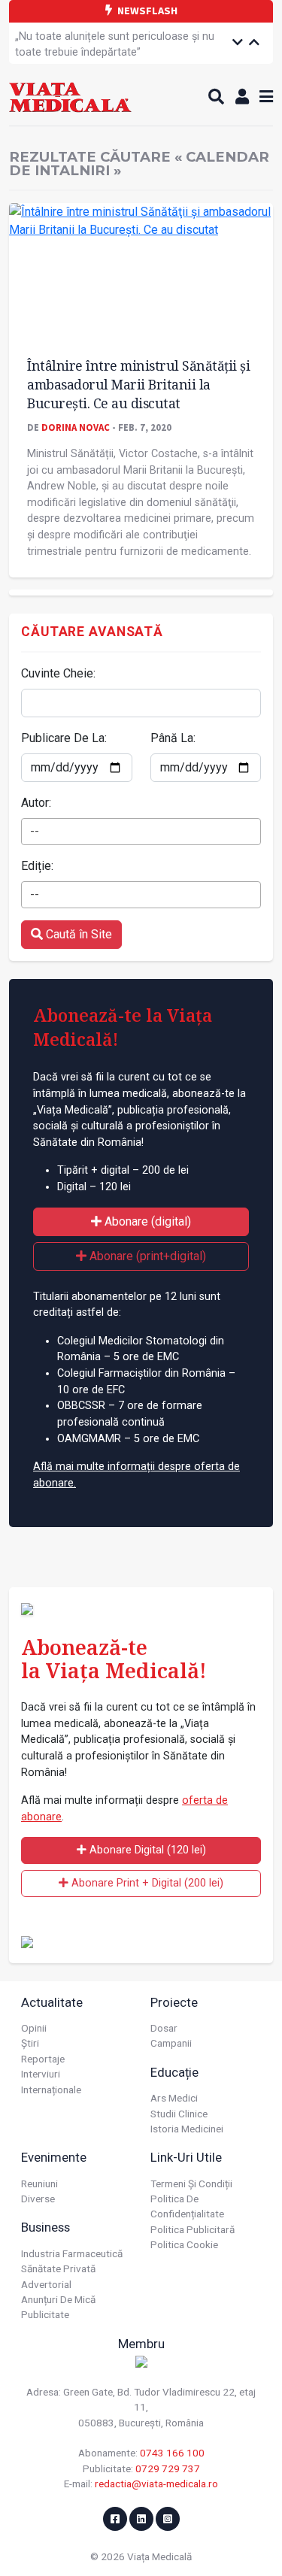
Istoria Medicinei (187, 2129)
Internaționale (51, 2090)
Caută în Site (77, 934)
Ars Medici (174, 2098)
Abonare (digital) (146, 1221)
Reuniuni (39, 2184)
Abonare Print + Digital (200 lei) (146, 1883)
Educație (174, 2072)
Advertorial (46, 2284)
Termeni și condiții (191, 2184)
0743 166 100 (172, 2453)
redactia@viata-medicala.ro (156, 2484)
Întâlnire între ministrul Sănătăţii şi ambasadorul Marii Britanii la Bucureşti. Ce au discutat (138, 384)
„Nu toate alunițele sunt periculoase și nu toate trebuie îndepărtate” (115, 45)
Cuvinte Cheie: (58, 673)
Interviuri (41, 2074)
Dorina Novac (76, 427)
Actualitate (52, 2002)
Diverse (38, 2199)
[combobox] (141, 832)
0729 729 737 (168, 2468)
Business (45, 2227)
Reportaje (43, 2059)
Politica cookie (184, 2244)
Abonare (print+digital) (146, 1256)
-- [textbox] (35, 831)
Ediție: (37, 866)
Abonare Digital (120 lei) (146, 1850)
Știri (30, 2043)
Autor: (36, 803)
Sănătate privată (58, 2268)
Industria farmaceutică (72, 2253)
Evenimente (54, 2157)
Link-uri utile (186, 2157)
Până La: (173, 738)
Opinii (34, 2028)
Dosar (164, 2028)
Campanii (171, 2043)
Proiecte (174, 2002)
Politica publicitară (193, 2229)
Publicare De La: (64, 738)
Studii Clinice (179, 2114)
